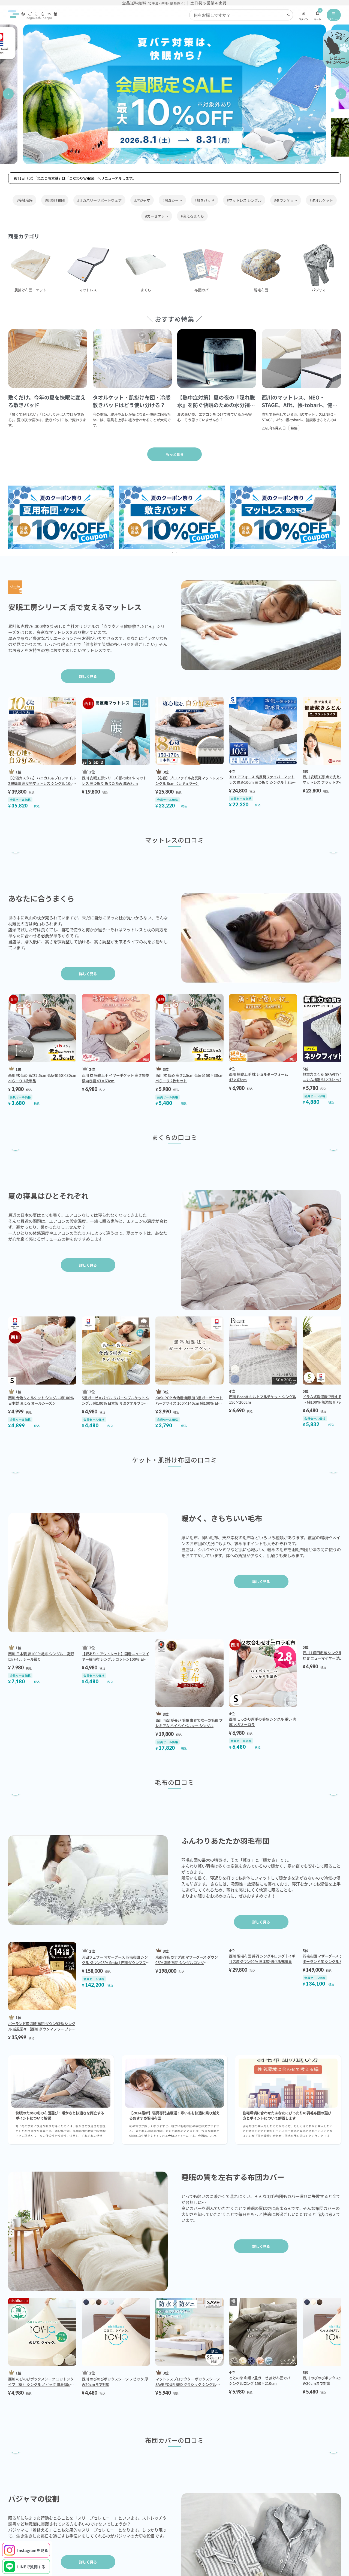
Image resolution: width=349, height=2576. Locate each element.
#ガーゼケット (157, 216)
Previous (18, 522)
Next (337, 522)
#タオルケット (321, 200)
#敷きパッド (204, 200)
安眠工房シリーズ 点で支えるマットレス (75, 607)
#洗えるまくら (192, 216)
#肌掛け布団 (55, 200)
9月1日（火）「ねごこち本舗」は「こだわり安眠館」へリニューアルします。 (75, 178)
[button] (8, 94)
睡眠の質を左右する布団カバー (233, 2453)
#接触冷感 (24, 200)
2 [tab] (177, 553)
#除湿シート (172, 200)
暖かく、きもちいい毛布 (222, 1692)
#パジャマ (142, 200)
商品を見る (174, 932)
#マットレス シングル (244, 200)
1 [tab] (174, 553)
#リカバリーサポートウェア (99, 200)
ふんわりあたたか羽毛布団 (225, 2102)
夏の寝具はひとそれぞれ (48, 1370)
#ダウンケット (286, 200)
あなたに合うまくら (41, 985)
